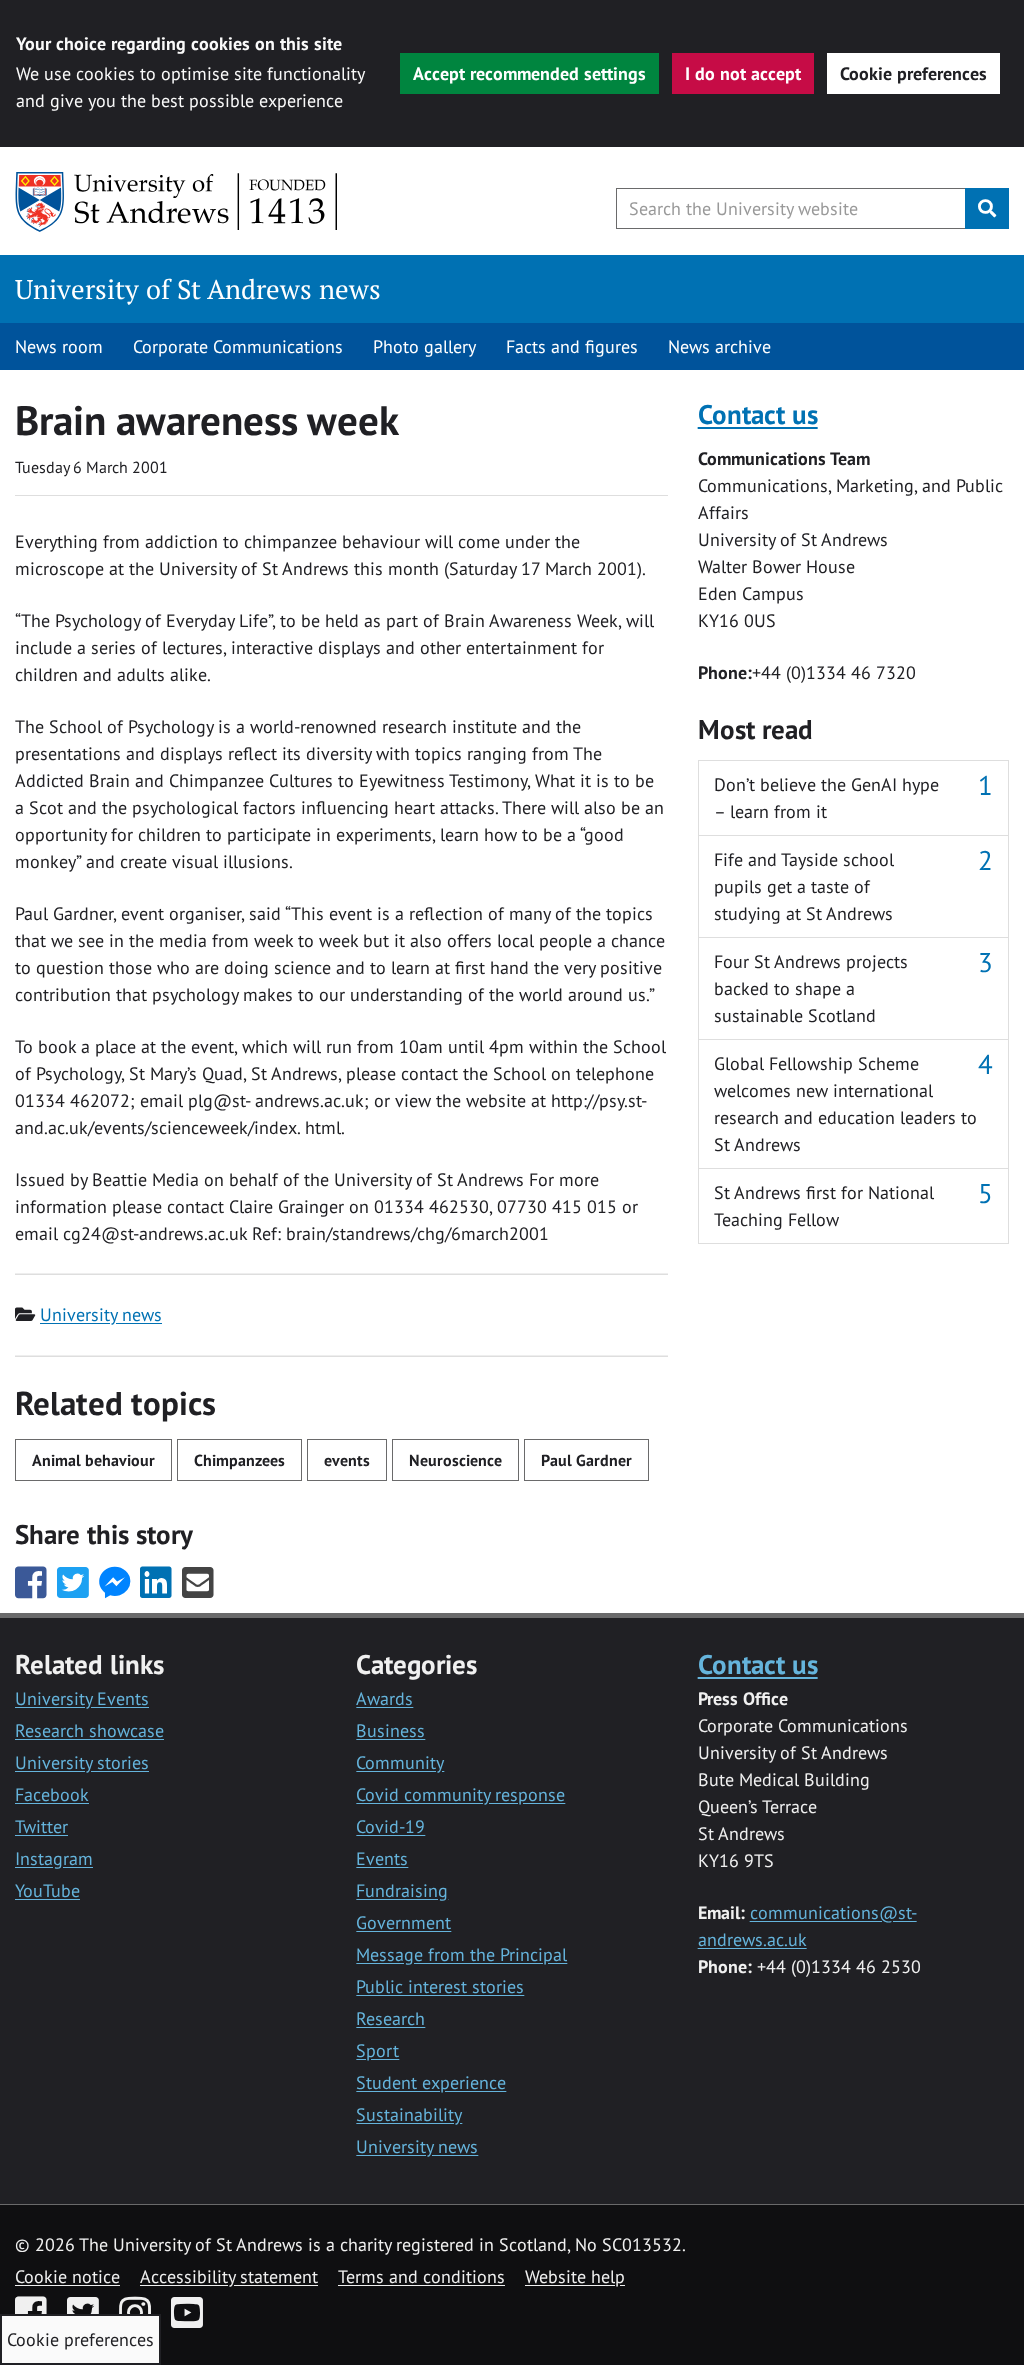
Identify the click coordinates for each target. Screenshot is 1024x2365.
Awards (384, 1698)
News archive (719, 346)
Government (403, 1922)
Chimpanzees (239, 1460)
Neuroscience (455, 1460)
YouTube (47, 1890)
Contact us (758, 413)
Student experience (431, 2082)
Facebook (52, 1794)
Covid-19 (390, 1826)
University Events (82, 1698)
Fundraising (402, 1890)
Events (382, 1858)
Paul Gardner (586, 1460)
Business (390, 1730)
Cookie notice (67, 2276)
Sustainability (409, 2114)
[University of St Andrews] (177, 202)
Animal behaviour (93, 1460)
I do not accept (743, 73)
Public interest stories (440, 1986)
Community (400, 1762)
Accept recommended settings (529, 73)
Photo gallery (424, 346)
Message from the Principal (461, 1954)
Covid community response (460, 1794)
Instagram (54, 1858)
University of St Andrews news (198, 289)
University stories (82, 1762)
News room (59, 346)
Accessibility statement (229, 2276)
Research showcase (89, 1730)
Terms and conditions (421, 2276)
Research (390, 2018)
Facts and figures (572, 346)
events (347, 1460)
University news (101, 1314)
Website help (575, 2276)
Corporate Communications (238, 346)
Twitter (41, 1826)
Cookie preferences (913, 73)
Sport (377, 2050)
